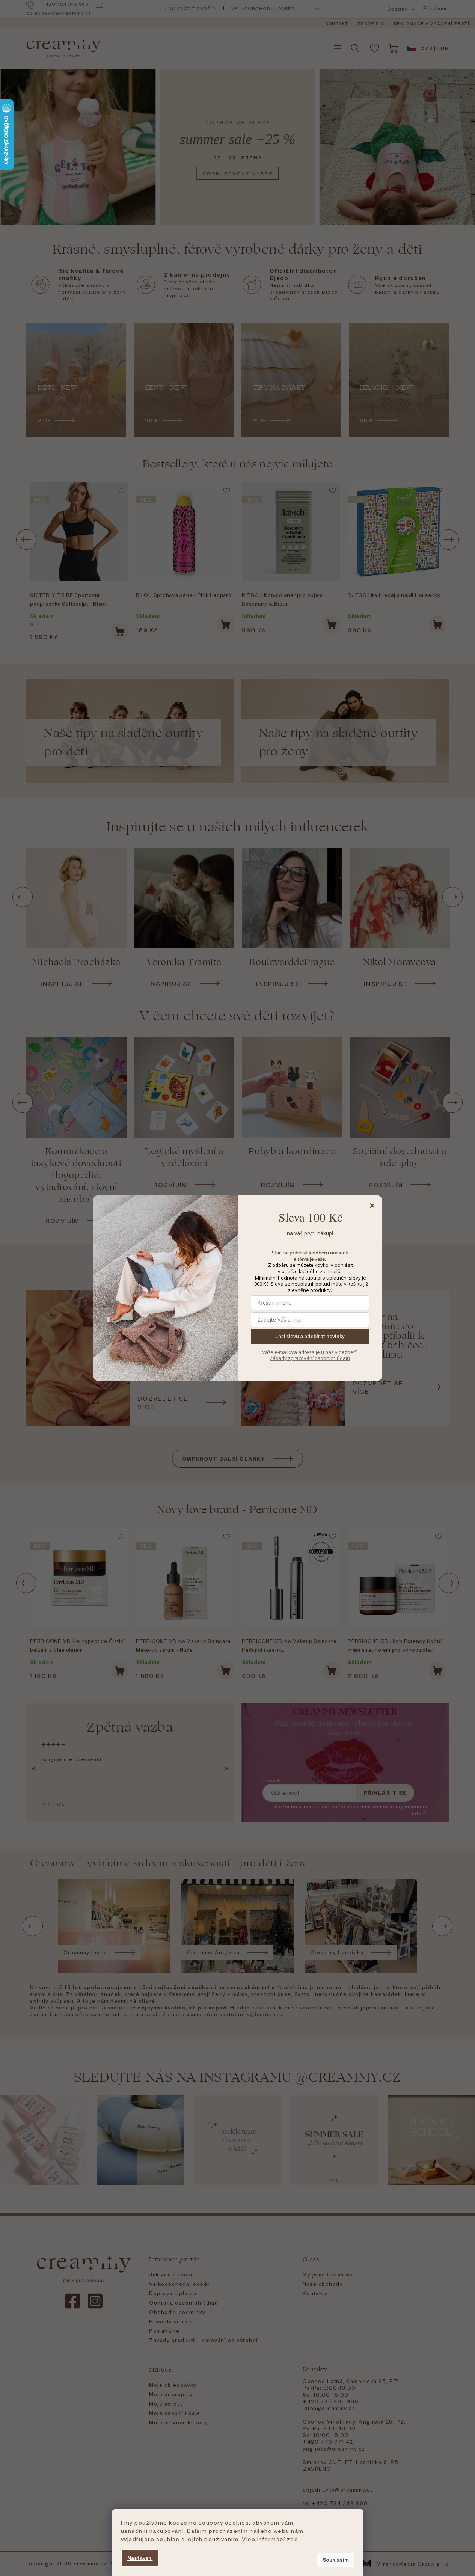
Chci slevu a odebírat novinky (310, 1337)
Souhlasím (336, 2560)
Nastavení (140, 2558)
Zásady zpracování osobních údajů (310, 1358)
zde (293, 2539)
